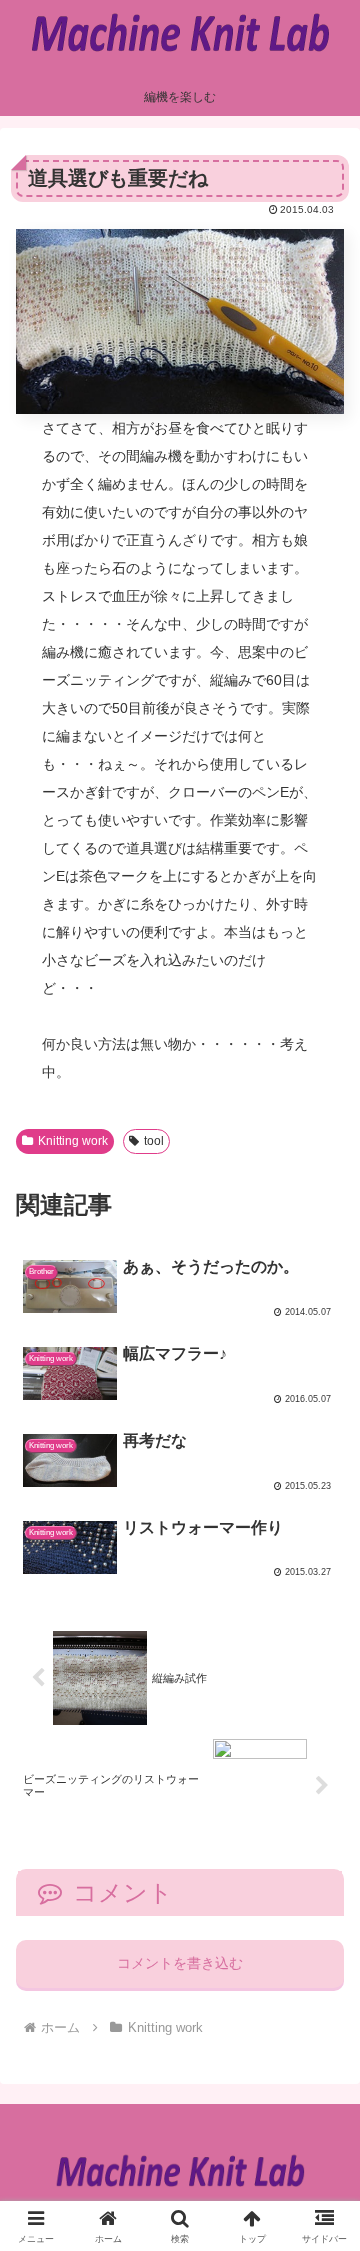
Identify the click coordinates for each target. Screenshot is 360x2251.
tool (154, 1141)
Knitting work (73, 1141)
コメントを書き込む (180, 1963)
